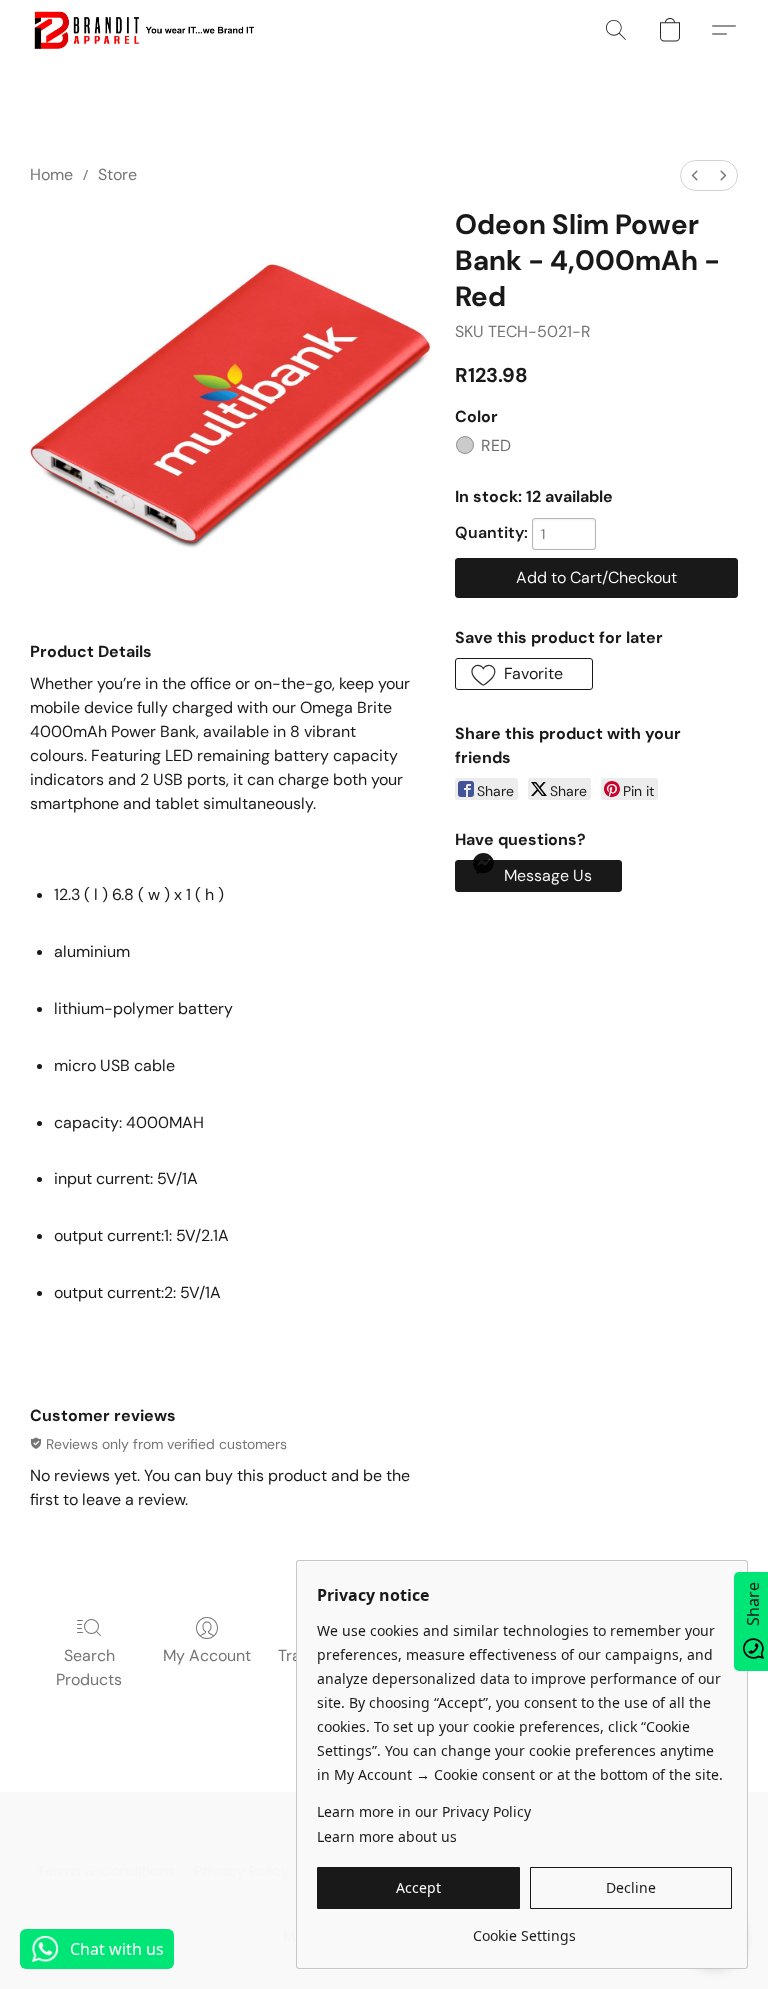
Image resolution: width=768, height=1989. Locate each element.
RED (496, 445)
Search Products (89, 1667)
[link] (524, 1928)
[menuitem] (695, 175)
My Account (207, 1655)
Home (51, 174)
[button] (143, 30)
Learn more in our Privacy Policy (424, 1811)
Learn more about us (387, 1836)
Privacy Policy (242, 1871)
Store (117, 174)
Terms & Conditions (105, 1871)
